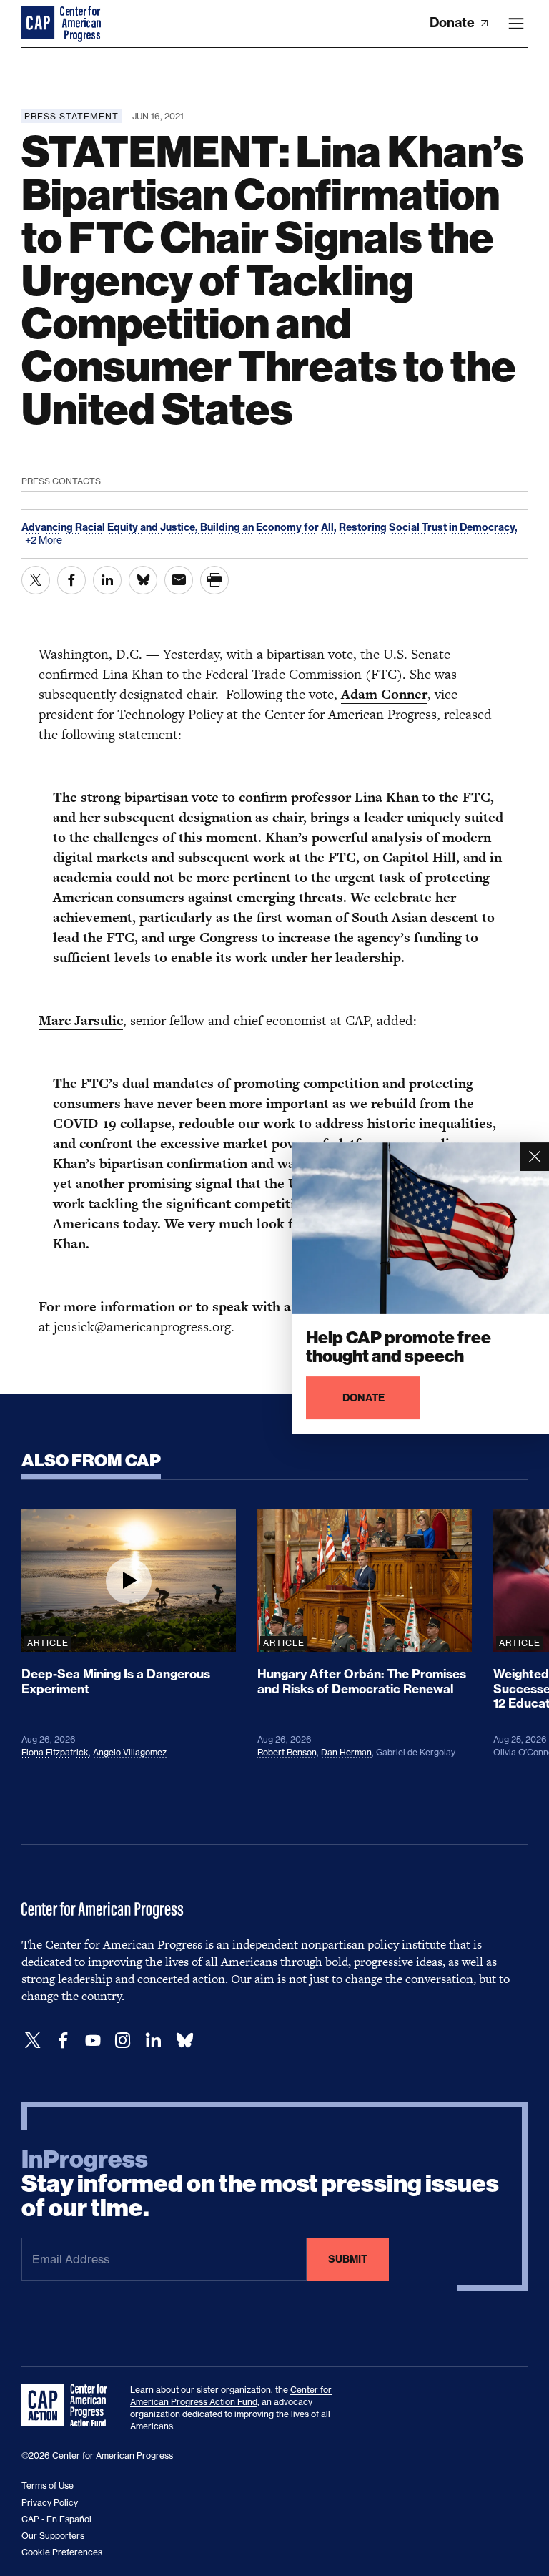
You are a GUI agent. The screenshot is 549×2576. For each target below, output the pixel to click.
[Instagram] (123, 2041)
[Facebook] (63, 2041)
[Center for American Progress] (39, 24)
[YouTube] (93, 2041)
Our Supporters (53, 2536)
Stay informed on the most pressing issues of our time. (260, 2184)
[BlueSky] (184, 2041)
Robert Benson (287, 1752)
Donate (454, 23)
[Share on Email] (179, 580)
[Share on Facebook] (71, 580)
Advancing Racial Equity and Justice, (111, 527)
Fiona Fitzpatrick (55, 1752)
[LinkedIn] (153, 2041)
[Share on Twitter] (36, 580)
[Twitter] (33, 2041)
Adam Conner (384, 694)
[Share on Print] (214, 580)
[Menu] (516, 24)
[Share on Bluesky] (143, 580)
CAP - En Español (56, 2519)
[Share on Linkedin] (107, 580)
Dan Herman (346, 1752)
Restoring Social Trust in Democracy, (428, 527)
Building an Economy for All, (269, 527)
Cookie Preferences (62, 2552)
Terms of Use (48, 2486)
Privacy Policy (50, 2503)
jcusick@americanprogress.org (142, 1327)
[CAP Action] (69, 2406)
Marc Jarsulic (81, 1020)
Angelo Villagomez (130, 1752)
